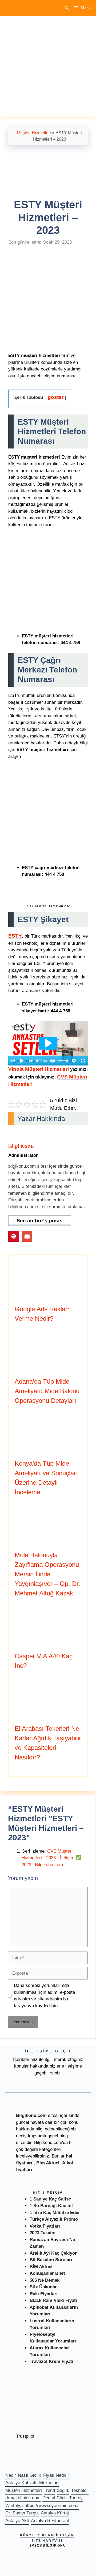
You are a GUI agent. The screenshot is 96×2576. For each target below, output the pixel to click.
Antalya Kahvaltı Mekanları (32, 2483)
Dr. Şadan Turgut (22, 2513)
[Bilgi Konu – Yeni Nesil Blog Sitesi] (22, 8)
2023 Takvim (43, 2233)
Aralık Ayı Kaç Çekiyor (53, 2253)
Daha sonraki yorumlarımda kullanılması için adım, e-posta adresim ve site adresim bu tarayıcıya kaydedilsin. (44, 1996)
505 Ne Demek (45, 2280)
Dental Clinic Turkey (63, 2498)
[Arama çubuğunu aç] (67, 8)
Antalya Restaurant (50, 2521)
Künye (27, 2535)
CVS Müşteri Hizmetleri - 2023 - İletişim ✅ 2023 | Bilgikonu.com (51, 1858)
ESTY (15, 936)
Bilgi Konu (21, 1146)
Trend (49, 2490)
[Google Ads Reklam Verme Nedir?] (48, 1296)
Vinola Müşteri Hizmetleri (39, 1069)
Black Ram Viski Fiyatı (53, 2300)
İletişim (65, 2535)
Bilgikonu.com (31, 2115)
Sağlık (63, 2490)
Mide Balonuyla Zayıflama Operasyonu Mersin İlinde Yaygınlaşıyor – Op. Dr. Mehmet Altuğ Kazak (47, 1574)
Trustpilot (25, 2436)
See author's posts (40, 1221)
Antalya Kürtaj (55, 2513)
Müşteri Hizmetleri (34, 133)
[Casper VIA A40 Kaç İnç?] (48, 1643)
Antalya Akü (17, 2521)
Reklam (45, 2535)
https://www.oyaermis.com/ (52, 2506)
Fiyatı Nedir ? (57, 2475)
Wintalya (14, 2506)
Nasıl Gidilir (30, 2475)
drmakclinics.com (23, 2498)
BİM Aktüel (41, 2267)
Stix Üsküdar (43, 2287)
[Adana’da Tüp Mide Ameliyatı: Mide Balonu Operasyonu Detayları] (48, 1369)
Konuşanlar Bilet (47, 2273)
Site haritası (47, 2541)
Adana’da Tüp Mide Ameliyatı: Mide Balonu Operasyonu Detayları (47, 1391)
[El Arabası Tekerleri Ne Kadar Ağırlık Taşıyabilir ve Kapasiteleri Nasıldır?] (48, 1716)
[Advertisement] (48, 69)
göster (56, 397)
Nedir (11, 2475)
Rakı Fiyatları (44, 2294)
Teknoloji (80, 2490)
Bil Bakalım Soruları (51, 2260)
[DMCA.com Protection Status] (32, 2430)
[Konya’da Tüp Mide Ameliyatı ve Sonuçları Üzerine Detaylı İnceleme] (48, 1451)
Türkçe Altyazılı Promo (54, 2219)
